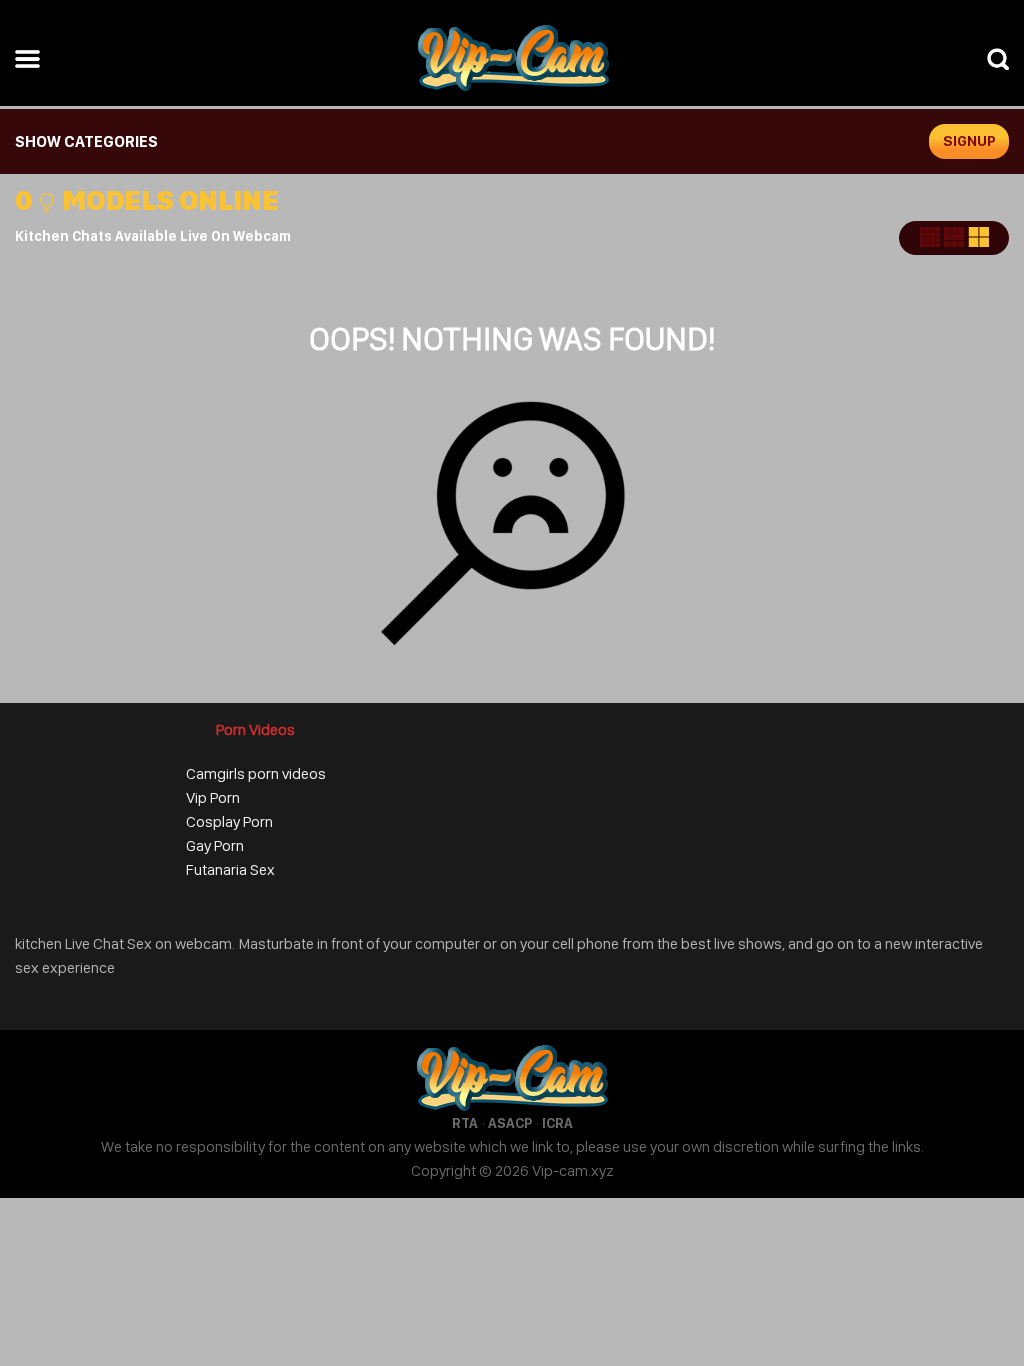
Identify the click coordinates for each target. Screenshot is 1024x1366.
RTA (465, 1123)
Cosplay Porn (229, 821)
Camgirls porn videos (256, 773)
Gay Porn (215, 845)
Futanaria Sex (230, 869)
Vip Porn (213, 797)
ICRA (557, 1123)
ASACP (510, 1123)
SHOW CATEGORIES (86, 141)
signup (969, 141)
